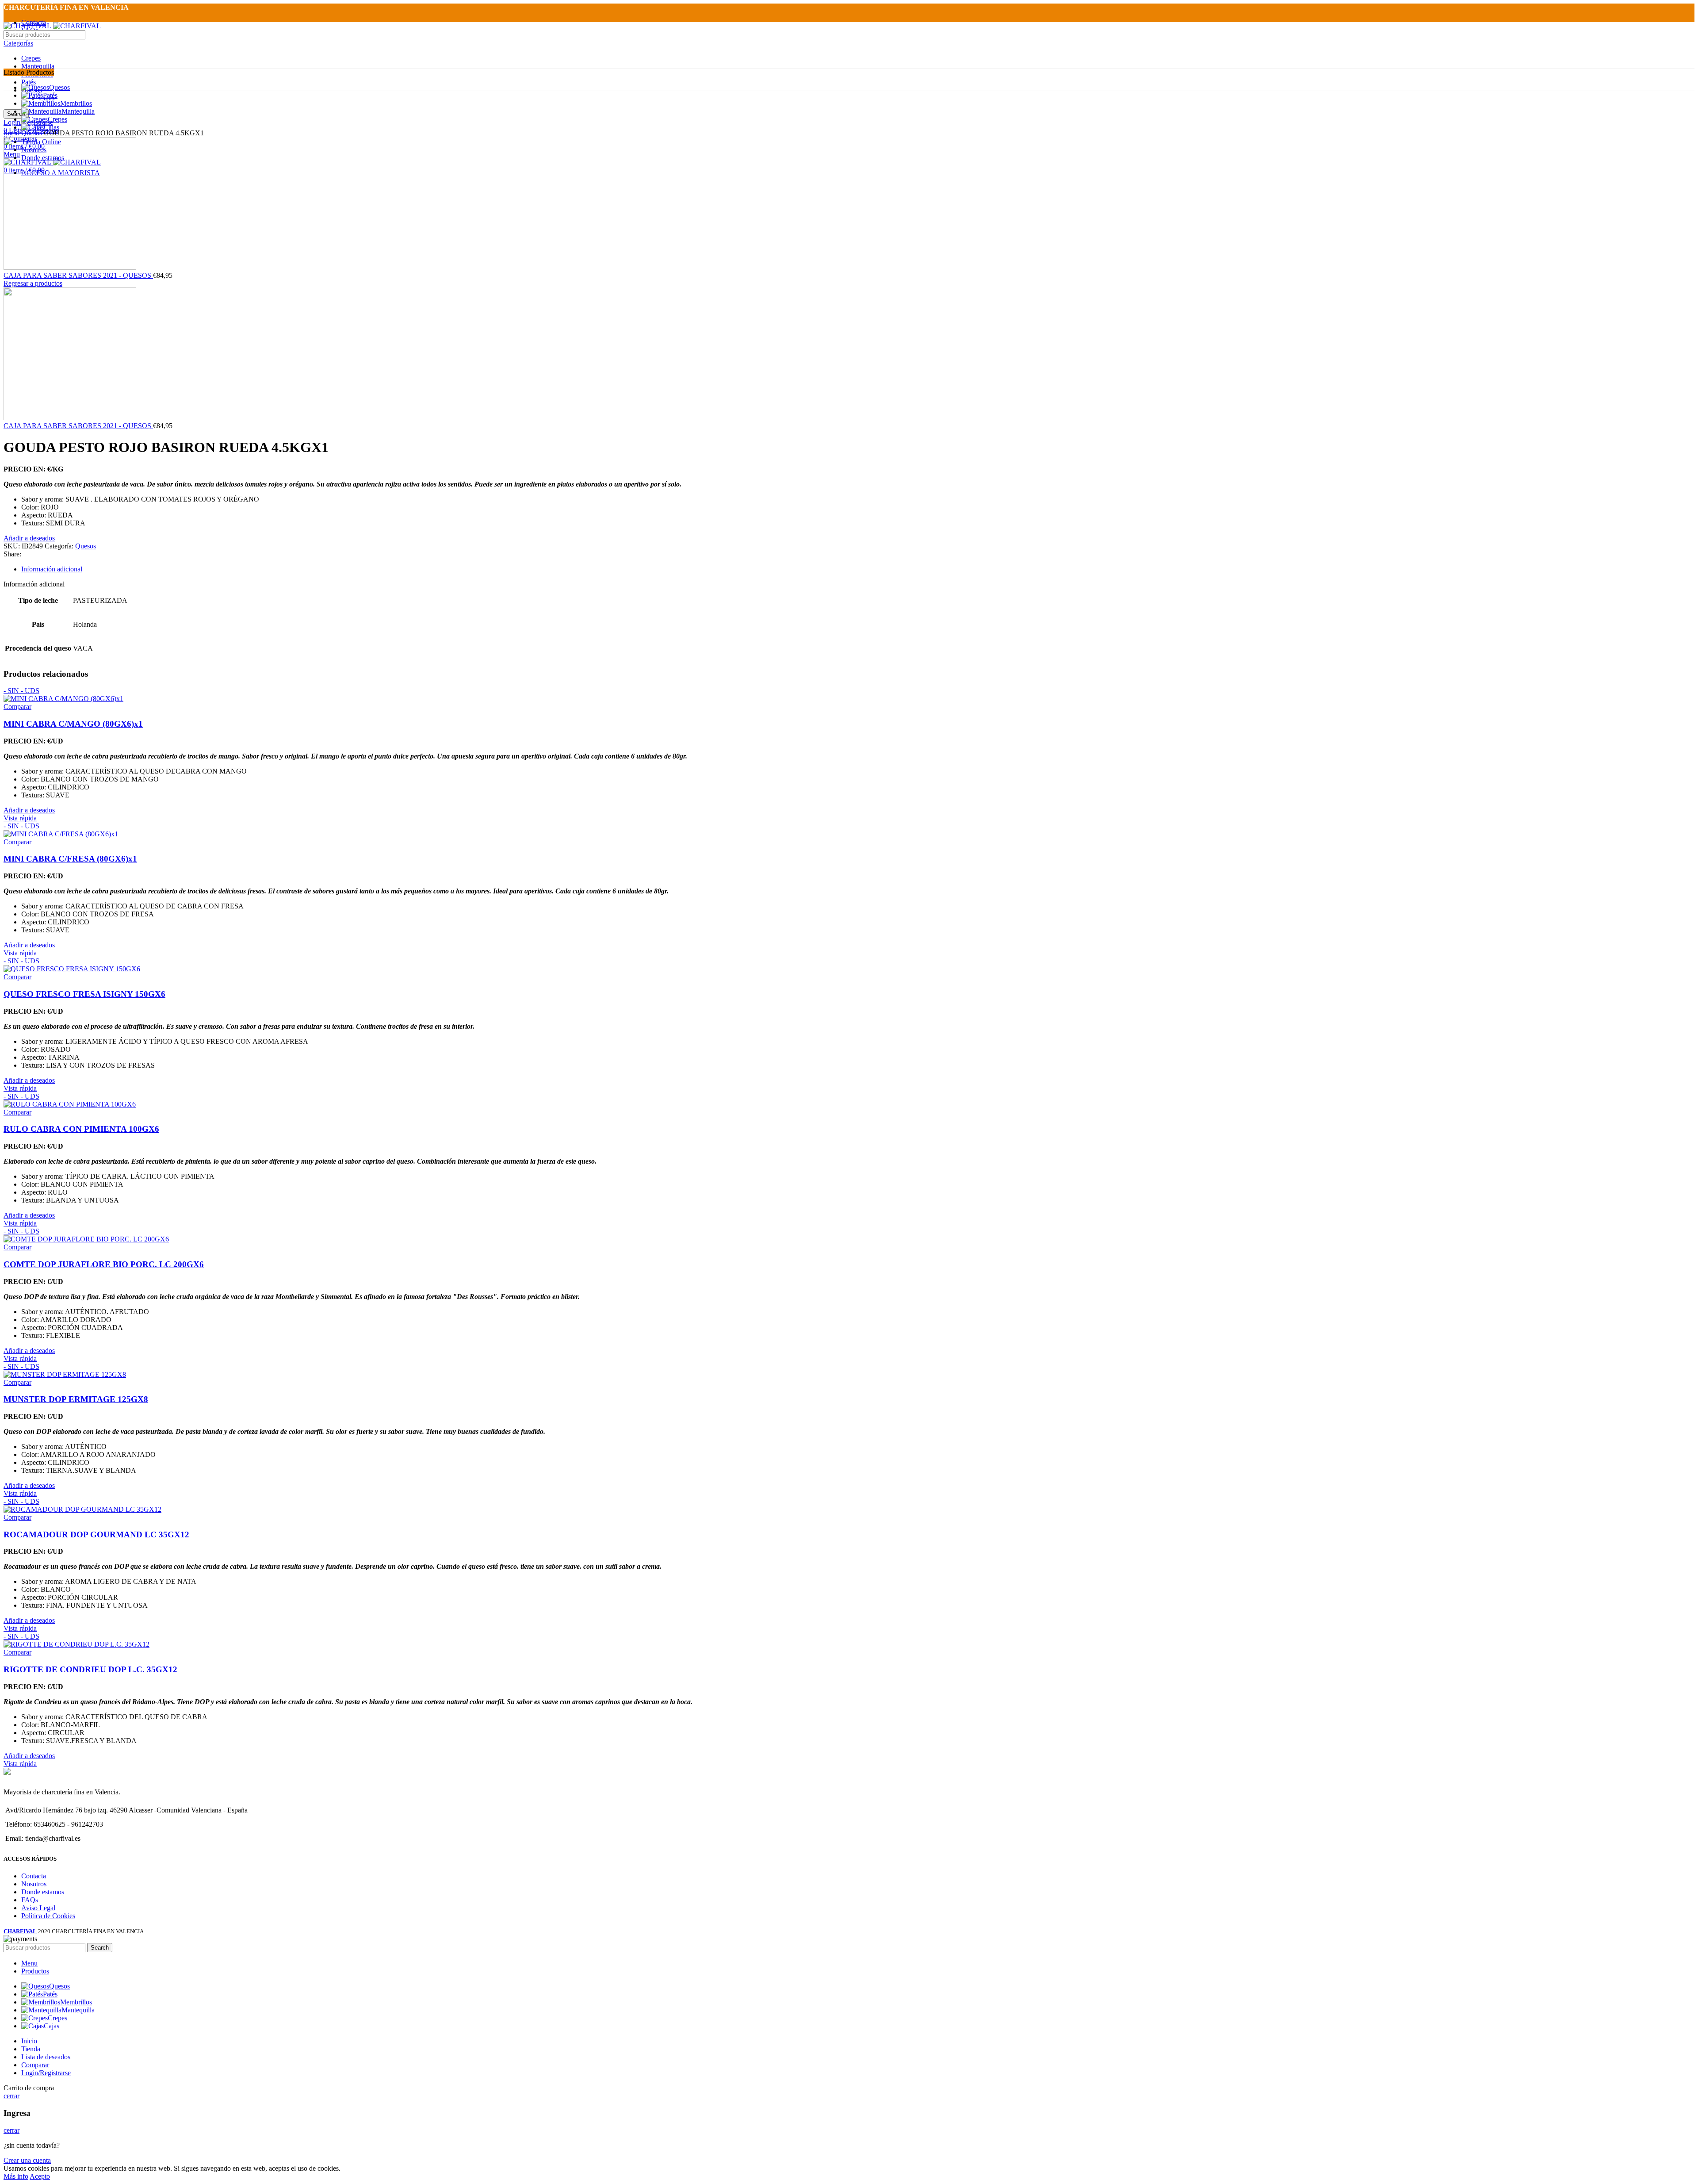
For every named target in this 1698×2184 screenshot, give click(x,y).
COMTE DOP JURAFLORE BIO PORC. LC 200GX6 (104, 1264)
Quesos (33, 133)
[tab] (858, 569)
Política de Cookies (48, 1916)
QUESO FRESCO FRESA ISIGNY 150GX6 (84, 994)
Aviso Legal (38, 1908)
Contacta (34, 1876)
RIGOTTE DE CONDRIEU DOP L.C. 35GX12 (90, 1669)
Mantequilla (38, 66)
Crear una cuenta (27, 2160)
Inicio (12, 133)
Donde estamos (43, 1892)
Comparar (35, 2065)
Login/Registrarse (46, 2073)
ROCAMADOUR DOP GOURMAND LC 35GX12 (96, 1535)
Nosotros (34, 1884)
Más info (16, 2176)
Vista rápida (20, 818)
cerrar (11, 2096)
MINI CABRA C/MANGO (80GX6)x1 (73, 724)
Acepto (40, 2176)
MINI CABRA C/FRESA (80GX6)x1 (70, 859)
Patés (29, 82)
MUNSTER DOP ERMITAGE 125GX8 (76, 1399)
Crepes (31, 58)
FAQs (30, 1900)
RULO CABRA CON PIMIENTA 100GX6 (81, 1129)
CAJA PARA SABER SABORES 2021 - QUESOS (78, 275)
